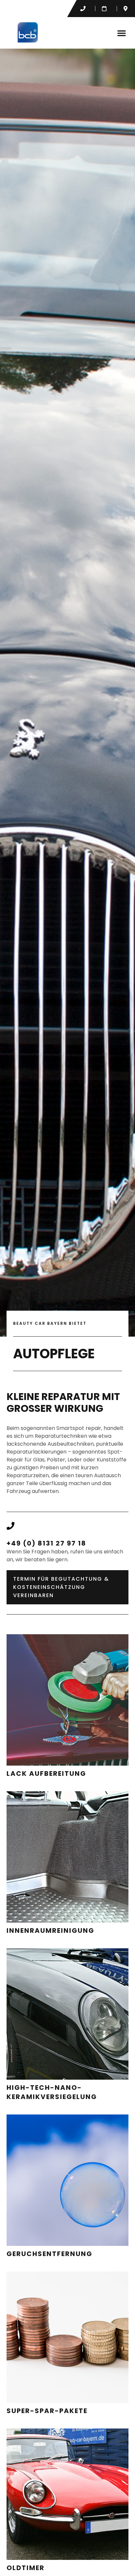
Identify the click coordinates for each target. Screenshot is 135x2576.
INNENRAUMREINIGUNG (50, 1931)
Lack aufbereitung (46, 1774)
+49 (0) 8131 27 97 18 (46, 1543)
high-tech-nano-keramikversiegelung (52, 2092)
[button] (122, 33)
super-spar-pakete (47, 2411)
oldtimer (26, 2568)
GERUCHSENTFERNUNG (49, 2254)
